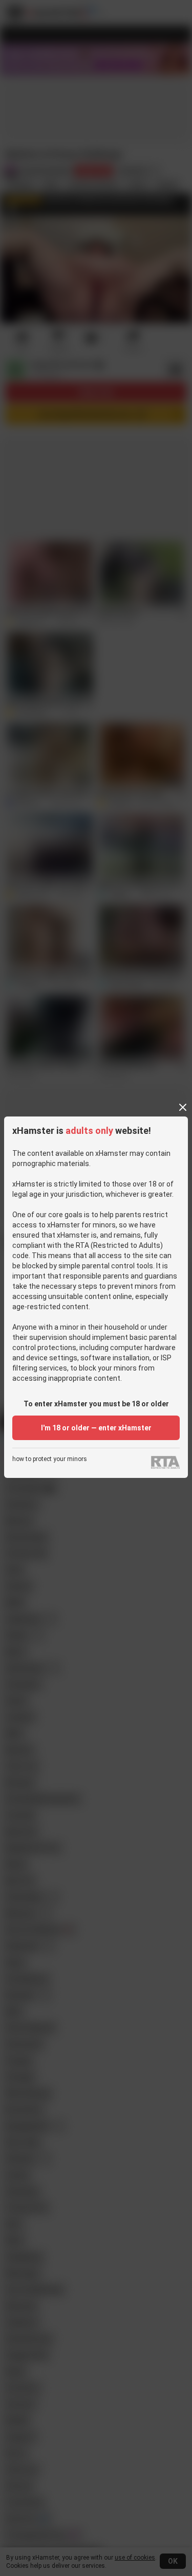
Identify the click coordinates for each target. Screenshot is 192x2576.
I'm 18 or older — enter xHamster (96, 1428)
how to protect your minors (50, 1459)
